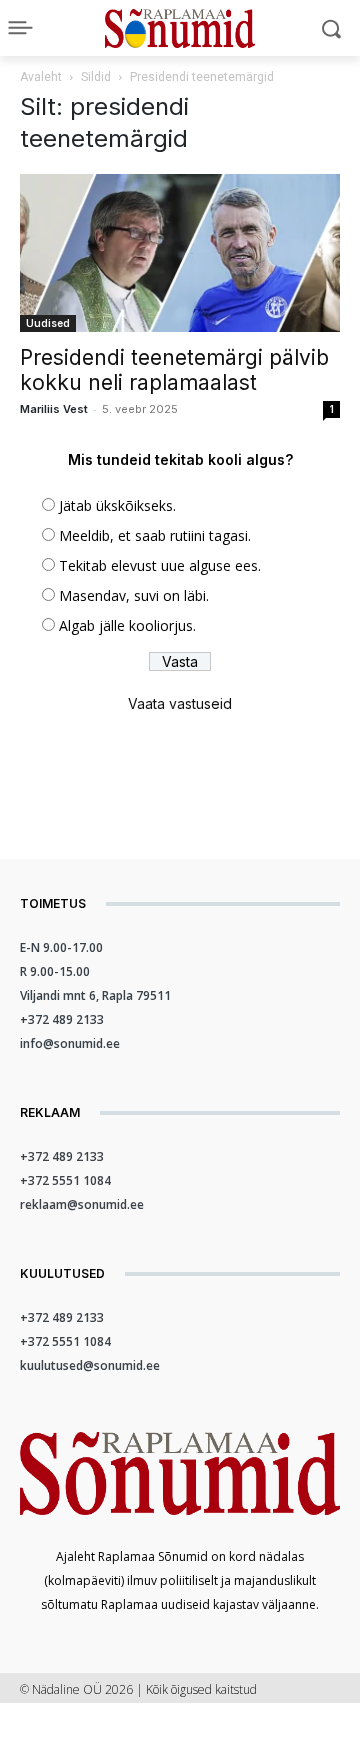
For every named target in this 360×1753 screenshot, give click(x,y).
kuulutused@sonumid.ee (90, 1365)
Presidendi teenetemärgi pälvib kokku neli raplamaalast (174, 370)
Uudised (48, 323)
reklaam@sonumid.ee (82, 1204)
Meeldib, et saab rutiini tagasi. (155, 535)
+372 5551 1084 (65, 1180)
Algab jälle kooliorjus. (127, 625)
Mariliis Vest (54, 409)
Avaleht (41, 77)
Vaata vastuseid (180, 703)
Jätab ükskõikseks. (117, 505)
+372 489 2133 (62, 1019)
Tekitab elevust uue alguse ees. (160, 565)
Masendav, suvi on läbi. (134, 595)
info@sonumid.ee (70, 1043)
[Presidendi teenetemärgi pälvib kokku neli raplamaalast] (180, 253)
